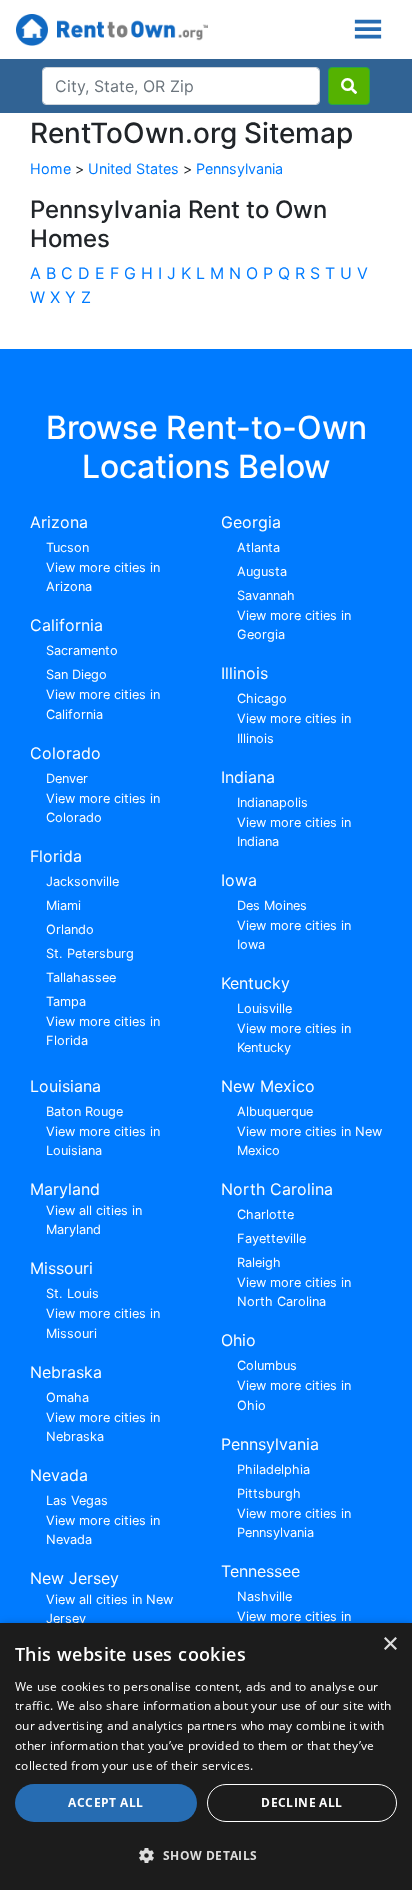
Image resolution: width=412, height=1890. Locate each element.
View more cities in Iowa (294, 935)
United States (133, 168)
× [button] (389, 1644)
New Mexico (268, 1086)
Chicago (262, 698)
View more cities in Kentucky (294, 1038)
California (66, 625)
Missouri (61, 1268)
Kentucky (255, 983)
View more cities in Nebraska (103, 1427)
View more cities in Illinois (294, 728)
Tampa (66, 1001)
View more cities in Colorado (103, 808)
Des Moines (272, 905)
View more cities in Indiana (294, 832)
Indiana (248, 777)
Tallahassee (81, 977)
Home (50, 168)
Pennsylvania (239, 168)
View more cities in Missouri (103, 1323)
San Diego (76, 674)
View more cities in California (103, 704)
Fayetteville (271, 1238)
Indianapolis (272, 802)
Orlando (70, 929)
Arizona (59, 522)
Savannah (266, 595)
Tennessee (260, 1571)
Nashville (264, 1596)
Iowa (239, 880)
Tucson (67, 547)
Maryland (65, 1189)
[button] (206, 1855)
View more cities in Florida (103, 1031)
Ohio (238, 1340)
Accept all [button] (105, 1802)
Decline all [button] (301, 1802)
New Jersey (74, 1578)
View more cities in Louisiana (103, 1141)
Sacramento (82, 650)
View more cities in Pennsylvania (294, 1523)
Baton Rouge (84, 1111)
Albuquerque (275, 1111)
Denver (67, 778)
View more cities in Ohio (294, 1395)
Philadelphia (273, 1469)
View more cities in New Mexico (309, 1141)
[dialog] (206, 1756)
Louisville (264, 1008)
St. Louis (72, 1293)
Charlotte (265, 1214)
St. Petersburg (90, 953)
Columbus (267, 1365)
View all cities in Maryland (94, 1220)
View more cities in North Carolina (294, 1292)
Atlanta (258, 547)
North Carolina (277, 1189)
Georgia (251, 522)
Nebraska (66, 1372)
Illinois (244, 673)
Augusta (262, 571)
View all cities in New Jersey (109, 1609)
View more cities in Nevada (103, 1530)
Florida (56, 856)
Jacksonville (82, 881)
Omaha (67, 1397)
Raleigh (259, 1262)
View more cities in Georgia (294, 625)
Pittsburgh (269, 1493)
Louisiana (65, 1086)
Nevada (59, 1475)
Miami (63, 905)
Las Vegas (77, 1500)
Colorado (65, 753)
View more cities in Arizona (103, 577)
